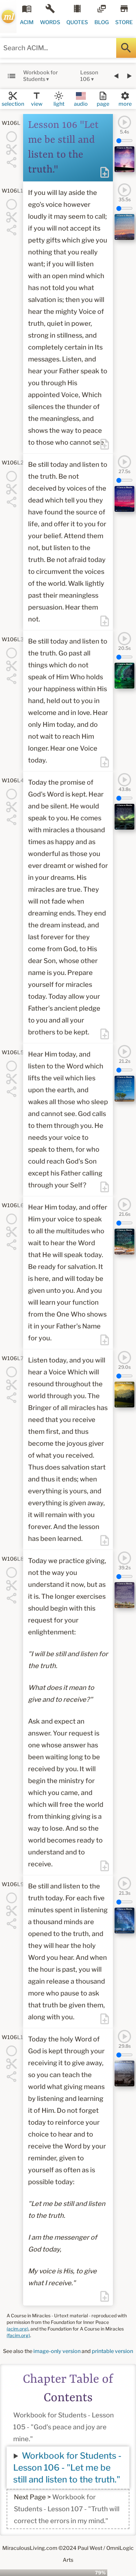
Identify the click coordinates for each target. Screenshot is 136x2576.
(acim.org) (17, 2329)
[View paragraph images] (124, 159)
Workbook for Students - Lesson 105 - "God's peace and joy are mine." (64, 2427)
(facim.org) (18, 2335)
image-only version (57, 2351)
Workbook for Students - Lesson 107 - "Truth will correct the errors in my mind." (67, 2509)
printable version (112, 2351)
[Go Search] (126, 48)
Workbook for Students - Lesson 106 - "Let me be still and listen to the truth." (67, 2467)
